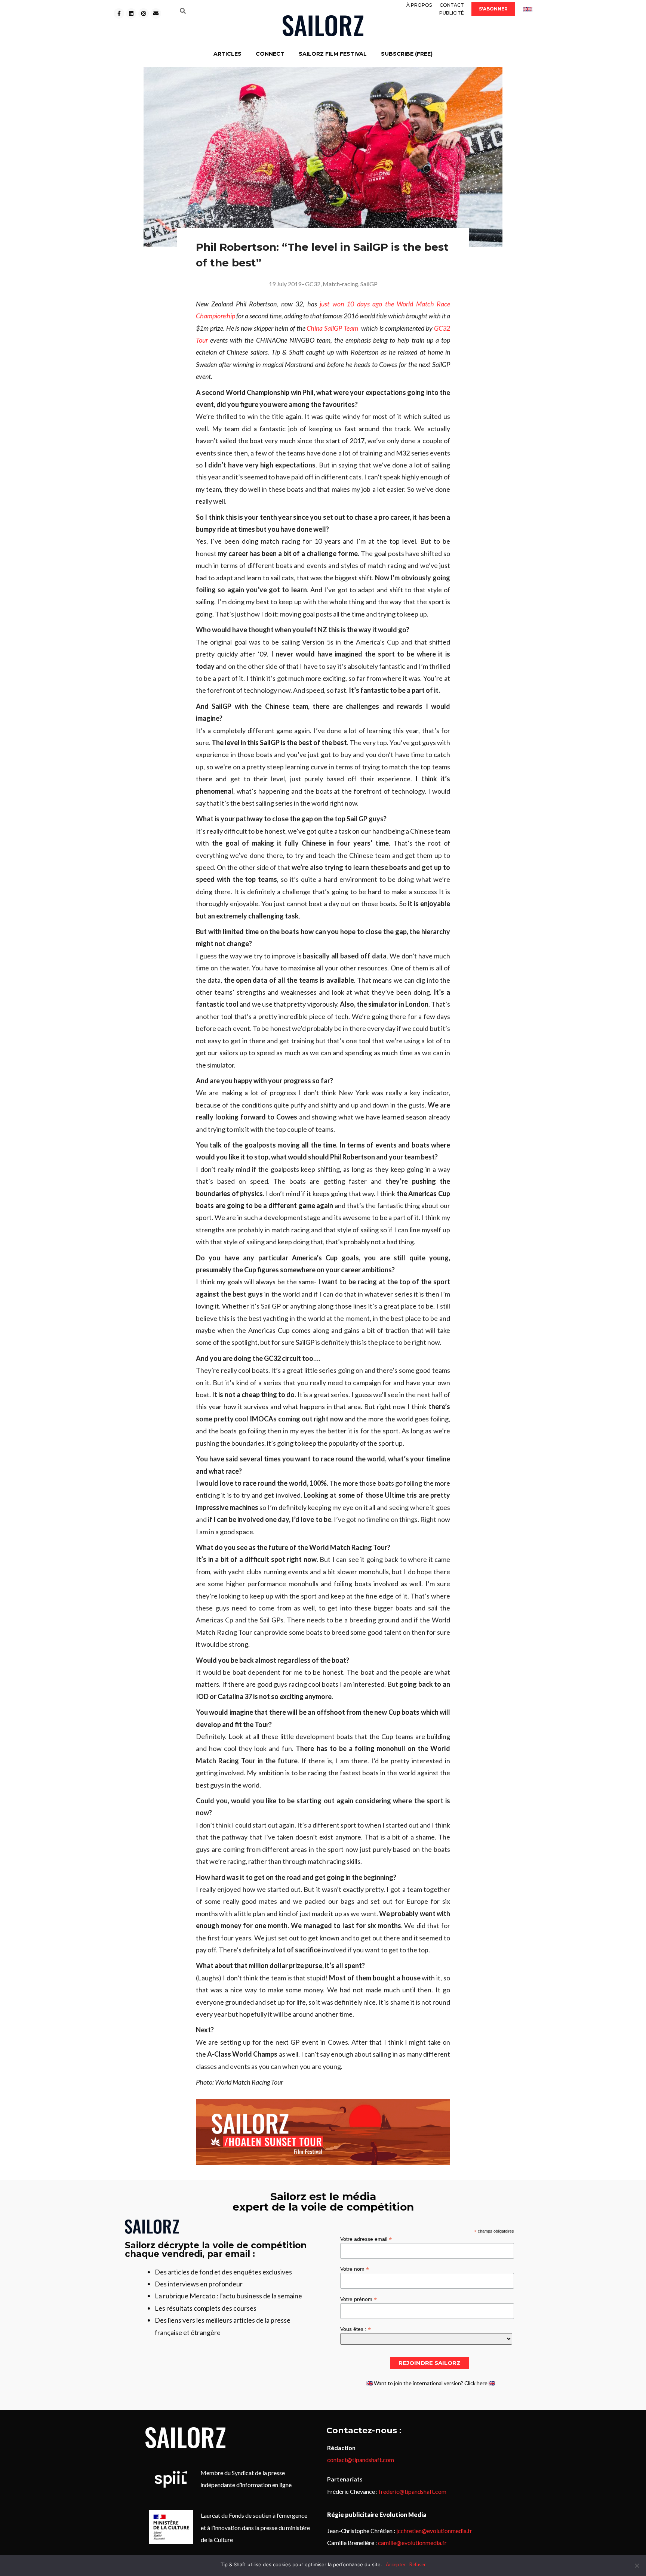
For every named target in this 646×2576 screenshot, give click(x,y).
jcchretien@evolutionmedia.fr (434, 2531)
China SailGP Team (332, 328)
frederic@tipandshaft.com (413, 2491)
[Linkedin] (131, 13)
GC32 (313, 284)
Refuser (418, 2564)
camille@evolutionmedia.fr (412, 2543)
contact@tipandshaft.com (361, 2460)
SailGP (369, 284)
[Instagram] (144, 13)
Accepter (396, 2564)
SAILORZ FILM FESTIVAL (333, 54)
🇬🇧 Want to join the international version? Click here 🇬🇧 (431, 2383)
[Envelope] (156, 13)
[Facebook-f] (119, 13)
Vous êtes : (356, 2329)
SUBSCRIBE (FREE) (407, 54)
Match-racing (340, 284)
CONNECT (270, 54)
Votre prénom (359, 2299)
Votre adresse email (366, 2239)
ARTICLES (227, 54)
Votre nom (355, 2269)
